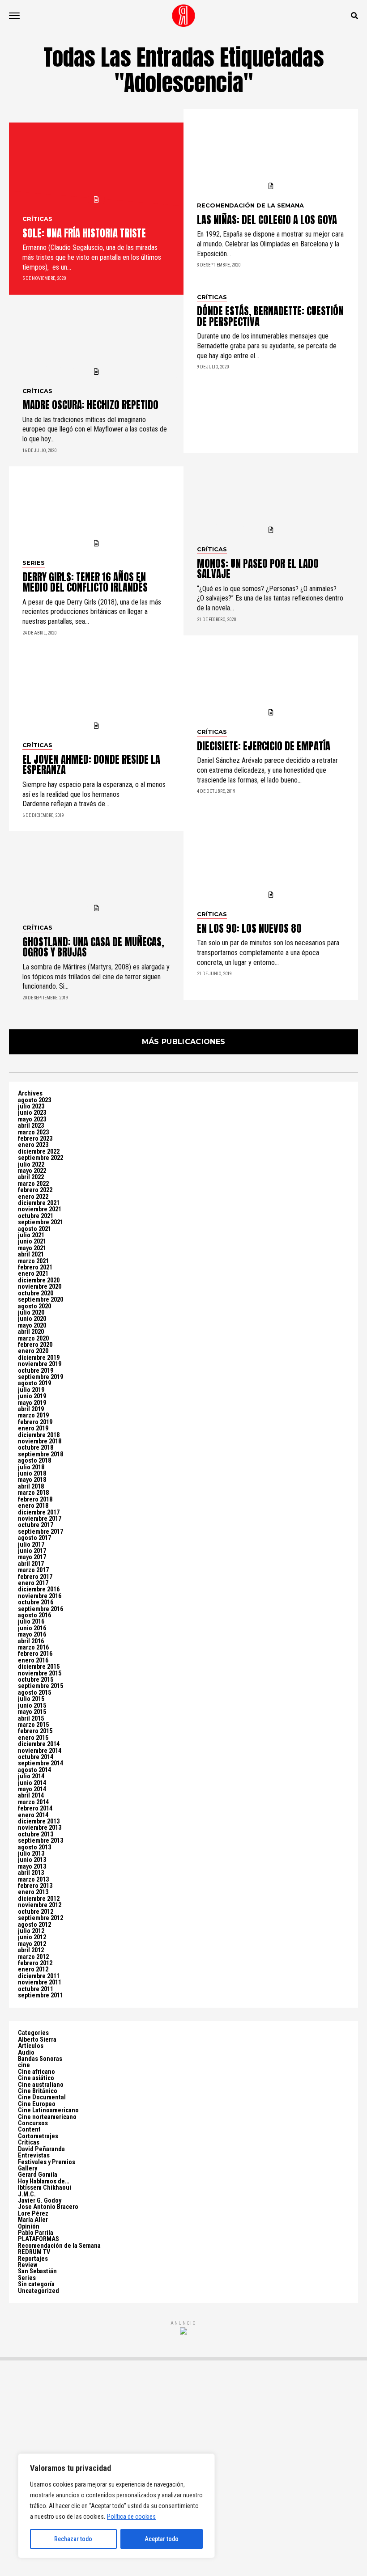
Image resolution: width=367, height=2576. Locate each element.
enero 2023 (33, 1145)
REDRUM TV (34, 2252)
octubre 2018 (36, 1448)
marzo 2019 (33, 1415)
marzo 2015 (33, 1725)
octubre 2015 (36, 1680)
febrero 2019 (35, 1422)
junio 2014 (32, 1783)
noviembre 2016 (40, 1596)
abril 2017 (31, 1564)
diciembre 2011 (39, 1976)
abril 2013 (31, 1873)
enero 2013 (33, 1892)
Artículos (31, 2046)
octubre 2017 (36, 1525)
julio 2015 (31, 1699)
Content (29, 2130)
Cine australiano (41, 2085)
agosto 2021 (34, 1229)
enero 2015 (33, 1738)
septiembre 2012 (41, 1918)
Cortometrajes (38, 2136)
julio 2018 (31, 1467)
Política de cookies (131, 2517)
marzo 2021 (33, 1261)
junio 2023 (32, 1113)
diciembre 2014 (39, 1744)
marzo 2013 (33, 1880)
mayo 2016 (32, 1635)
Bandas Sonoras (40, 2059)
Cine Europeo (37, 2104)
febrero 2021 (35, 1267)
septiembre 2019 (41, 1377)
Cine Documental (42, 2097)
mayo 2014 (32, 1789)
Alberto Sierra (37, 2040)
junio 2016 (32, 1628)
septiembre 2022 (41, 1158)
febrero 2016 (35, 1654)
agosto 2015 (34, 1693)
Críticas (29, 2142)
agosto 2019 (34, 1383)
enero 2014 (33, 1815)
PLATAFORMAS (38, 2239)
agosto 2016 (34, 1615)
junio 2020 (32, 1319)
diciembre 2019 (39, 1358)
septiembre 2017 (41, 1532)
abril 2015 (31, 1719)
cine (24, 2065)
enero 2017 (33, 1583)
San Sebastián (37, 2271)
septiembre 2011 (41, 1995)
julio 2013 (31, 1854)
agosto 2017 (34, 1538)
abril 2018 (31, 1487)
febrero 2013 (35, 1886)
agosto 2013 (34, 1847)
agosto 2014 (34, 1770)
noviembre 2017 (40, 1519)
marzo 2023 (33, 1132)
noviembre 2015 (40, 1673)
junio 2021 (32, 1241)
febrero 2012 (35, 1963)
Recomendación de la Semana (59, 2246)
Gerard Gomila (38, 2175)
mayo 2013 (32, 1867)
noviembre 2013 (40, 1828)
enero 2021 (33, 1274)
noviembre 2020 (40, 1287)
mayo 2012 (32, 1944)
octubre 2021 (36, 1216)
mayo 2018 (32, 1480)
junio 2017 (32, 1551)
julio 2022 (31, 1165)
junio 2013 (32, 1860)
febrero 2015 (35, 1731)
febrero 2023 (35, 1139)
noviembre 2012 (40, 1905)
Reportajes (33, 2259)
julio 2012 (31, 1931)
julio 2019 (31, 1390)
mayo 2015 (32, 1712)
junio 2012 (32, 1937)
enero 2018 (33, 1506)
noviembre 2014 (40, 1751)
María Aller (33, 2220)
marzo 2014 (33, 1802)
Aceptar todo (162, 2539)
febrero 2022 (35, 1190)
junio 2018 (32, 1474)
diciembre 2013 (39, 1821)
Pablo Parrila (36, 2233)
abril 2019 (31, 1409)
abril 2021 (31, 1254)
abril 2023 (31, 1126)
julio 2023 (31, 1106)
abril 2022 (31, 1177)
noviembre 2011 (40, 1982)
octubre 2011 (36, 1989)
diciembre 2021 (39, 1203)
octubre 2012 (36, 1912)
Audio (26, 2053)
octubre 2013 (36, 1834)
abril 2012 (31, 1950)
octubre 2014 (36, 1757)
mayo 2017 (32, 1557)
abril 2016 (31, 1641)
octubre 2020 (36, 1293)
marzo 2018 (33, 1493)
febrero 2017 (35, 1577)
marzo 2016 (33, 1648)
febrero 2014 (35, 1808)
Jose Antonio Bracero (48, 2207)
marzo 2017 (33, 1570)
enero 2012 (33, 1969)
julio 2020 (31, 1313)
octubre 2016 (36, 1602)
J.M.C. (27, 2194)
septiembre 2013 (41, 1841)
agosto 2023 (34, 1100)
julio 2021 (31, 1235)
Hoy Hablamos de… (44, 2181)
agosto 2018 (34, 1461)
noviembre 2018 (40, 1441)
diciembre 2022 (39, 1152)
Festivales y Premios (47, 2162)
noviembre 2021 (40, 1209)
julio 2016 (31, 1622)
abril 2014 (31, 1796)
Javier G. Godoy (40, 2201)
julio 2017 (31, 1545)
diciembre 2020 (39, 1280)
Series (27, 2278)
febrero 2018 (35, 1499)
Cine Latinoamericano (48, 2110)
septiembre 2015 (41, 1686)
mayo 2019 (32, 1403)
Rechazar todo (73, 2539)
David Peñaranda (41, 2149)
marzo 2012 (33, 1957)
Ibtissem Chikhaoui (45, 2188)
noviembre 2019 (40, 1364)
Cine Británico (38, 2091)
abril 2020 (31, 1332)
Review (28, 2265)
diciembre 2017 (39, 1512)
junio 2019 (32, 1396)
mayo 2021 (32, 1248)
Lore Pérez (33, 2214)
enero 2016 (33, 1660)
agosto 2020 (34, 1306)
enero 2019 (33, 1428)
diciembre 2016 (39, 1589)
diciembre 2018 (39, 1435)
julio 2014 (31, 1776)
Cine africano (36, 2072)
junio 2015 (32, 1706)
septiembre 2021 (41, 1222)
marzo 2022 (33, 1184)
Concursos (33, 2123)
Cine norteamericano (47, 2117)
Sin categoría (36, 2284)
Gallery (28, 2168)
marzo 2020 (33, 1339)
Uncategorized (38, 2291)
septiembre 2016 (41, 1609)
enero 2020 (33, 1351)
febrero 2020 (35, 1345)
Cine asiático (36, 2078)
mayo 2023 (32, 1119)
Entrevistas (34, 2155)
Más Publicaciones (183, 1042)
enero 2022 (33, 1197)
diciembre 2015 (39, 1667)
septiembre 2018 (41, 1454)
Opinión (29, 2227)
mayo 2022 (32, 1171)
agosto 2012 (34, 1925)
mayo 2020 (32, 1326)
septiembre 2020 (41, 1300)
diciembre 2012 (39, 1899)
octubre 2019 (36, 1371)
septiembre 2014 (41, 1763)
